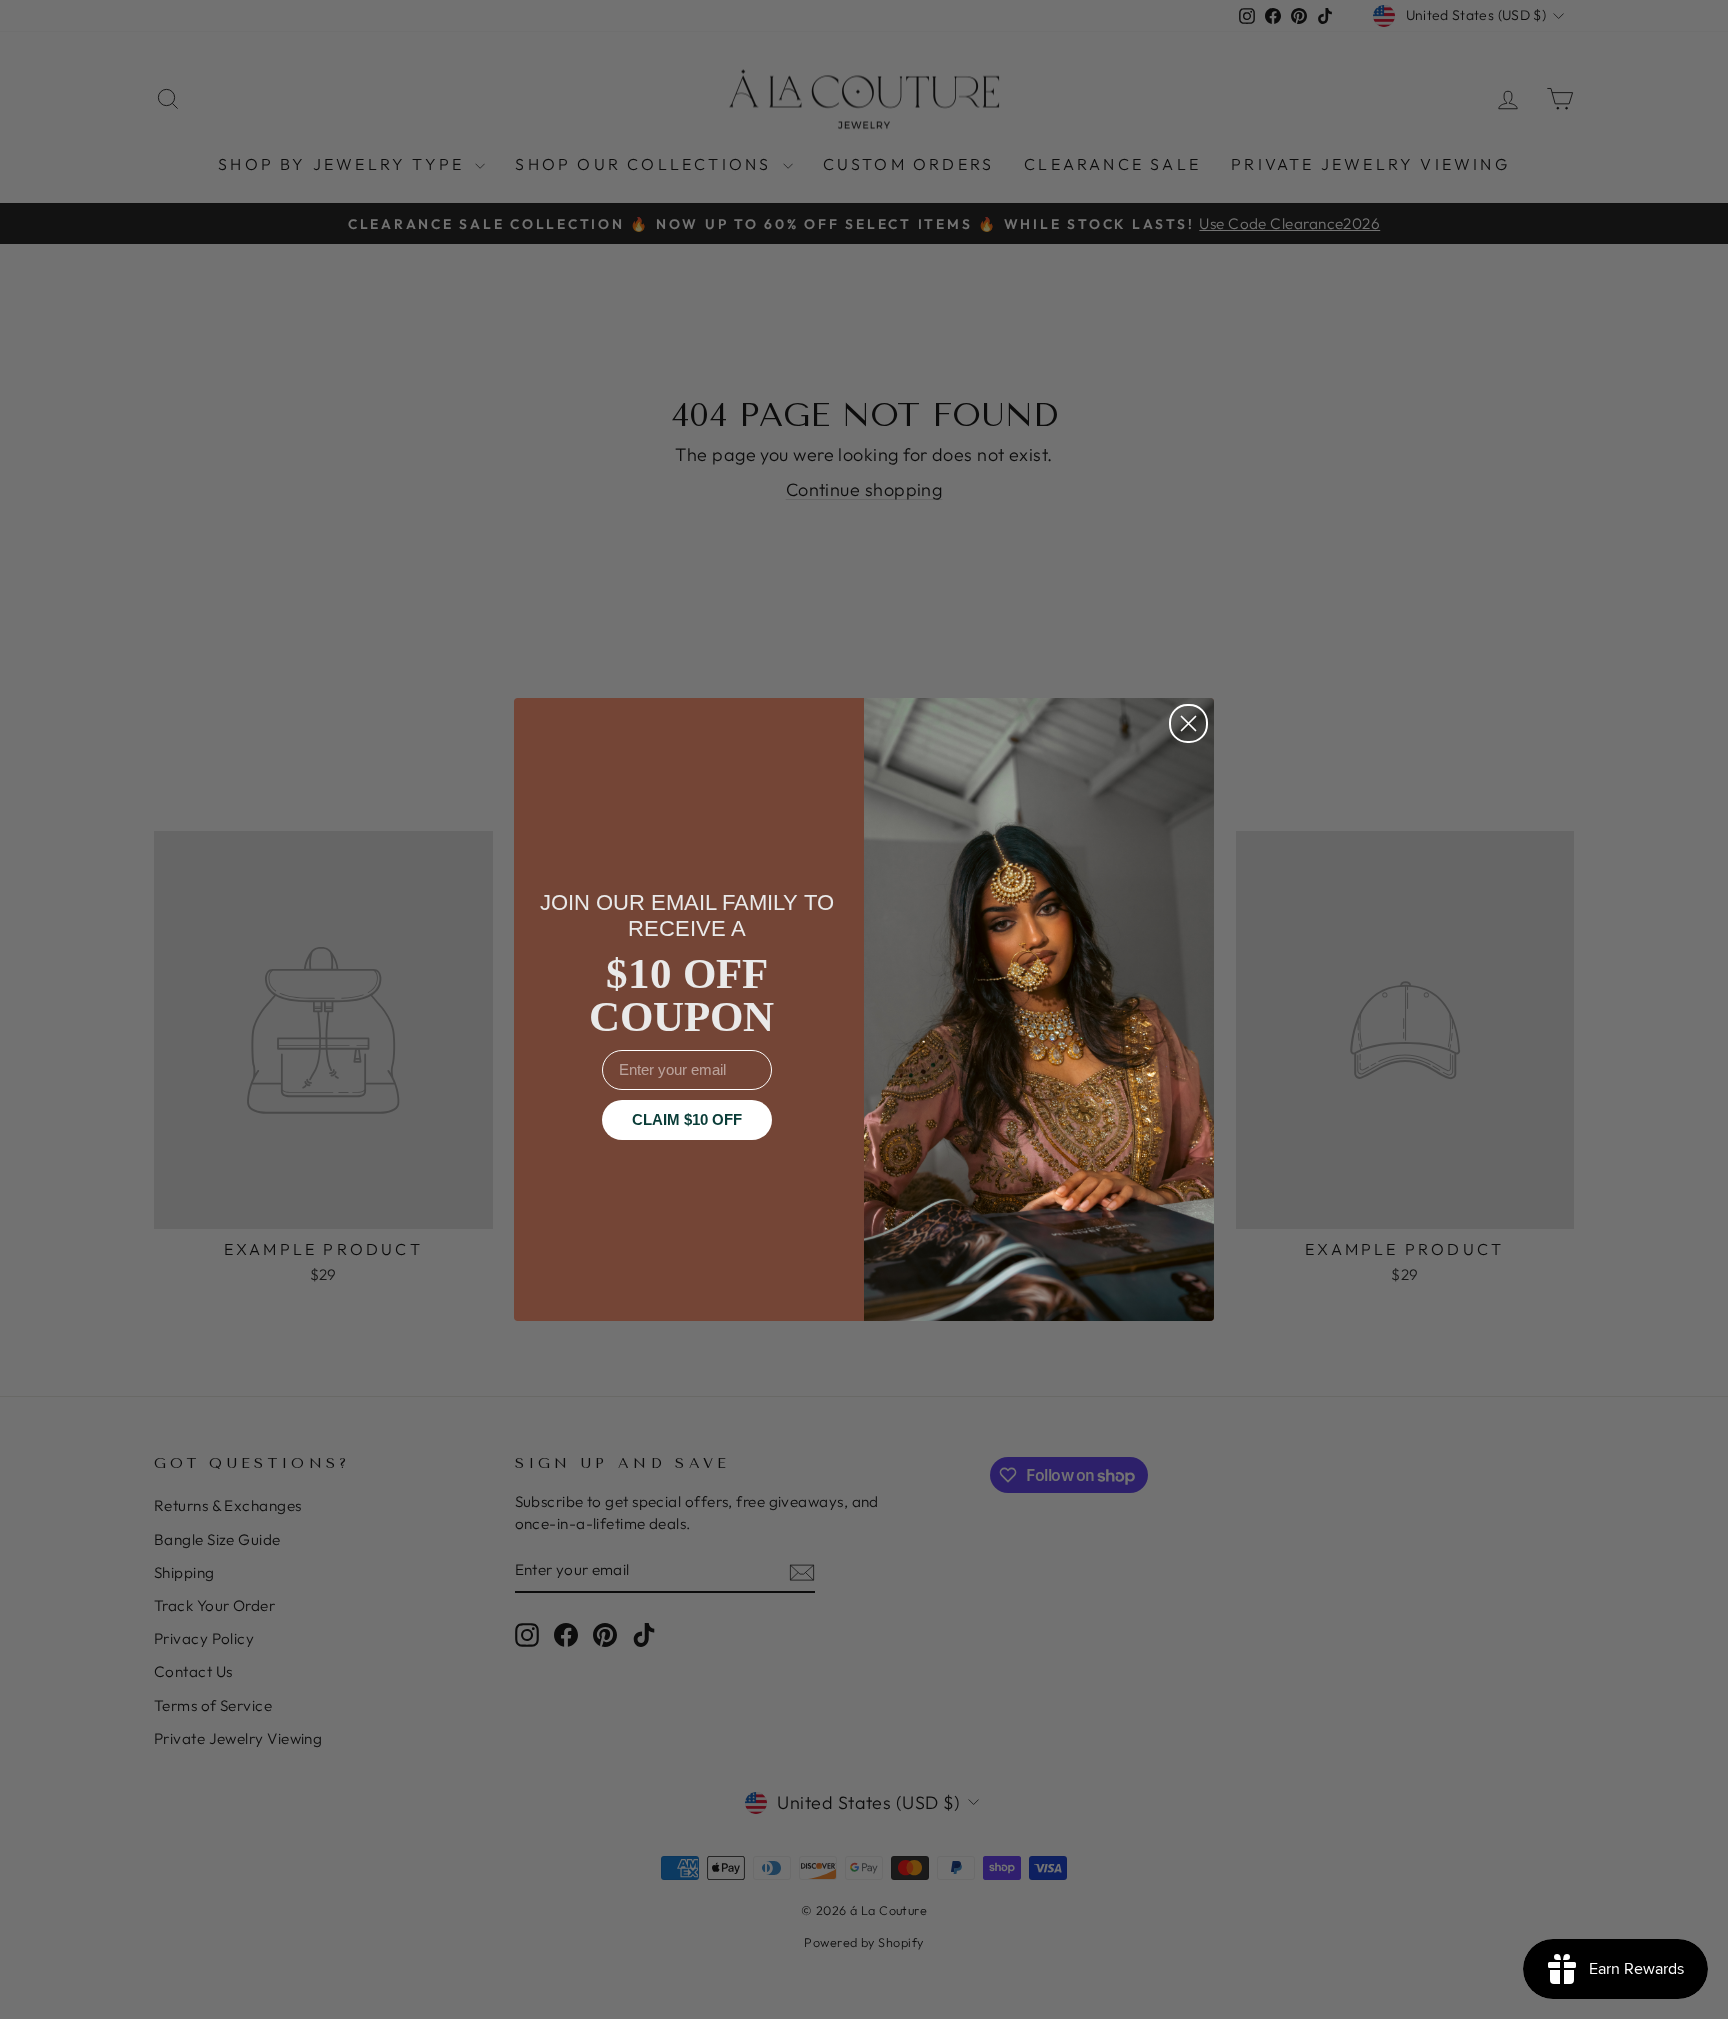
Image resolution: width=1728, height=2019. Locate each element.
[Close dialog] (1188, 723)
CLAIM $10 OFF (687, 1119)
